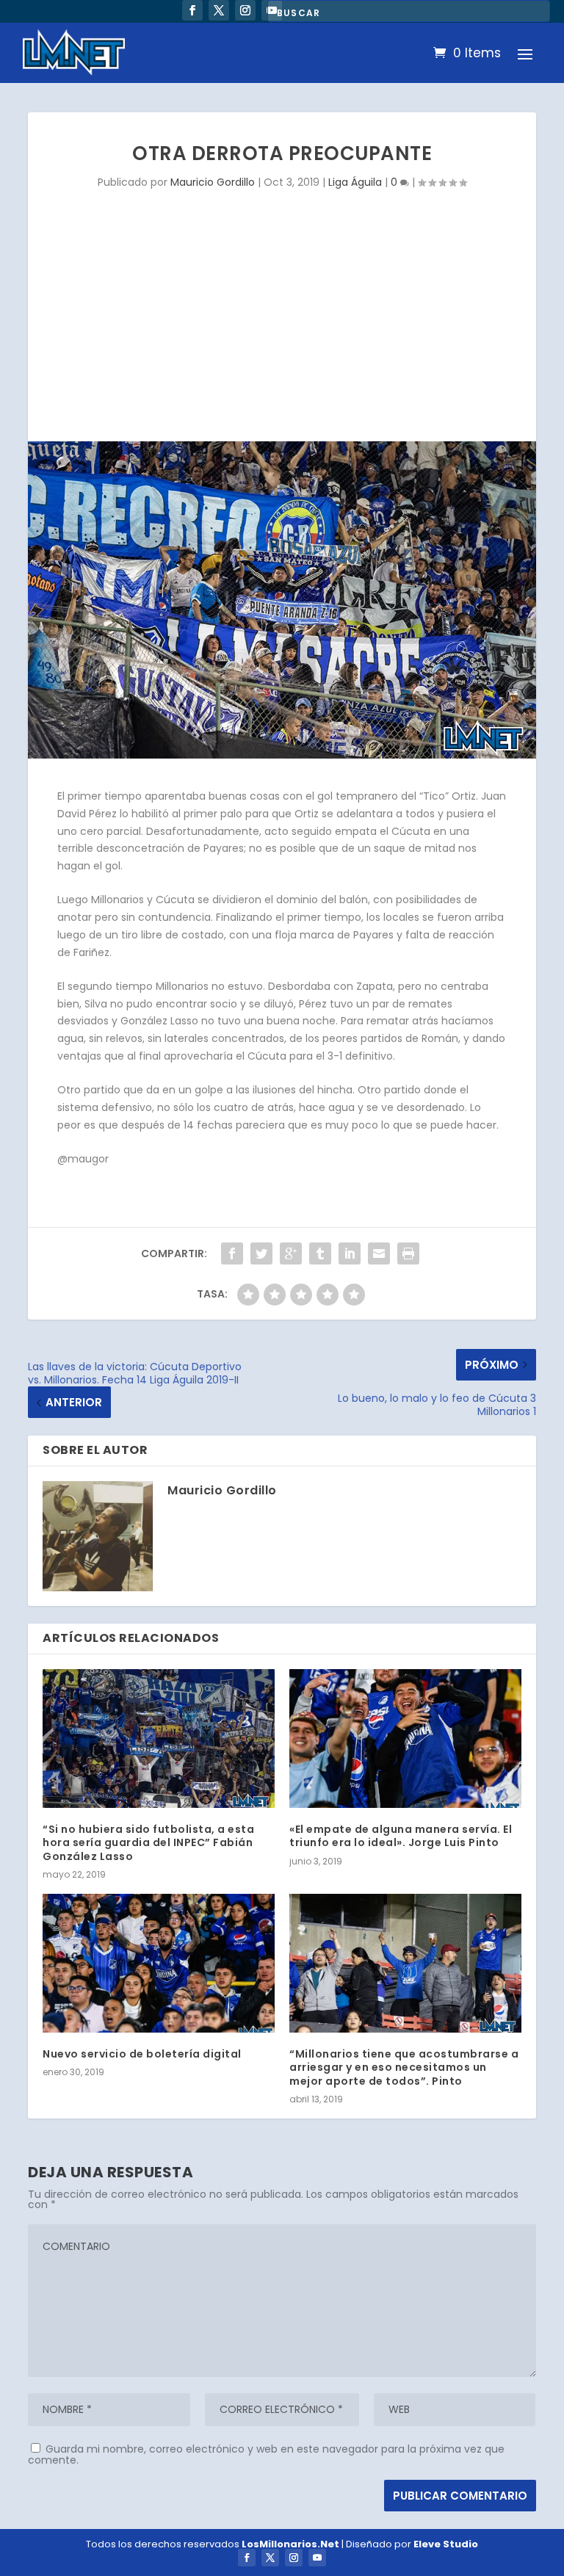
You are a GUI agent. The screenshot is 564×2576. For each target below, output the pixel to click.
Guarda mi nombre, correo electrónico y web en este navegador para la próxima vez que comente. (266, 2454)
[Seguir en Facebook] (192, 10)
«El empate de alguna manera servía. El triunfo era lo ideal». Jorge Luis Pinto (401, 1836)
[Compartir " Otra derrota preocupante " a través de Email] (379, 1253)
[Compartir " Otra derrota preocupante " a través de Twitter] (261, 1253)
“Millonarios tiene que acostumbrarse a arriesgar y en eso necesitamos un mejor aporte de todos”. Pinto (404, 2067)
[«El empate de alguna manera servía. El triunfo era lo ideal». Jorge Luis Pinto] (405, 1739)
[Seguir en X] (219, 10)
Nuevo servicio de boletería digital (142, 2054)
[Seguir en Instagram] (245, 10)
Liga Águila (355, 182)
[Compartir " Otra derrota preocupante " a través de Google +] (291, 1253)
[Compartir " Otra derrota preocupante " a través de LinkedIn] (350, 1253)
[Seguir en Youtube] (317, 2558)
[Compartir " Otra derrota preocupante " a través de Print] (408, 1253)
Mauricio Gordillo (213, 182)
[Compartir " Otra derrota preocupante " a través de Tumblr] (320, 1253)
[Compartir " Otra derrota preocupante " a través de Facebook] (232, 1253)
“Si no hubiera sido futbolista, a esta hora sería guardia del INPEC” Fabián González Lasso (148, 1842)
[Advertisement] (282, 331)
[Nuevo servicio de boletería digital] (159, 1963)
